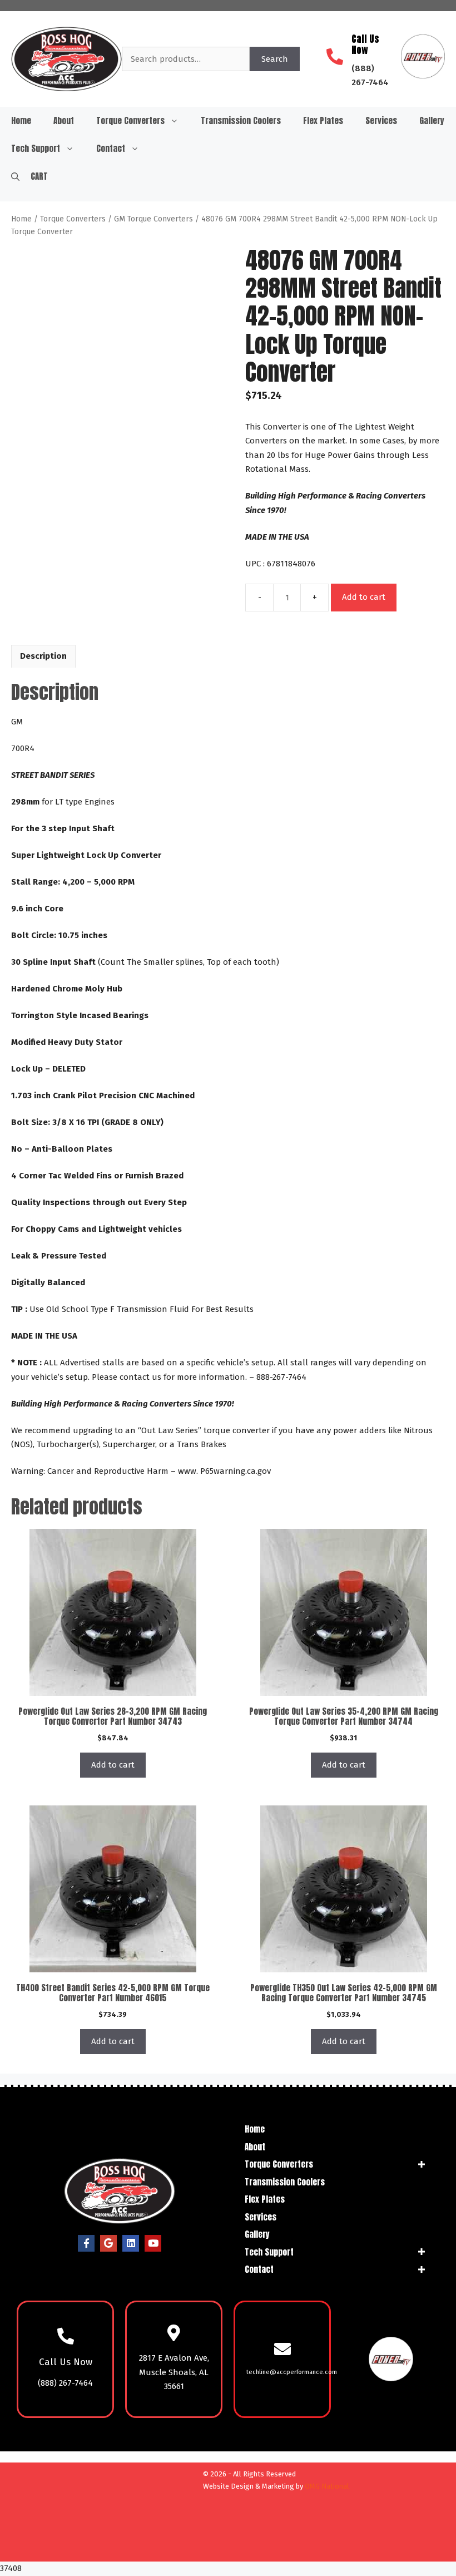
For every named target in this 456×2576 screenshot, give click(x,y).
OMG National (327, 2486)
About (64, 120)
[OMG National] (135, 2549)
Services (381, 120)
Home (21, 120)
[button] (15, 176)
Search (275, 59)
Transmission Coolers (241, 120)
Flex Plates (323, 120)
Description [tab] (43, 656)
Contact (111, 148)
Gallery (432, 120)
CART (39, 176)
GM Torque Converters (153, 219)
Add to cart (364, 597)
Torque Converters (130, 120)
